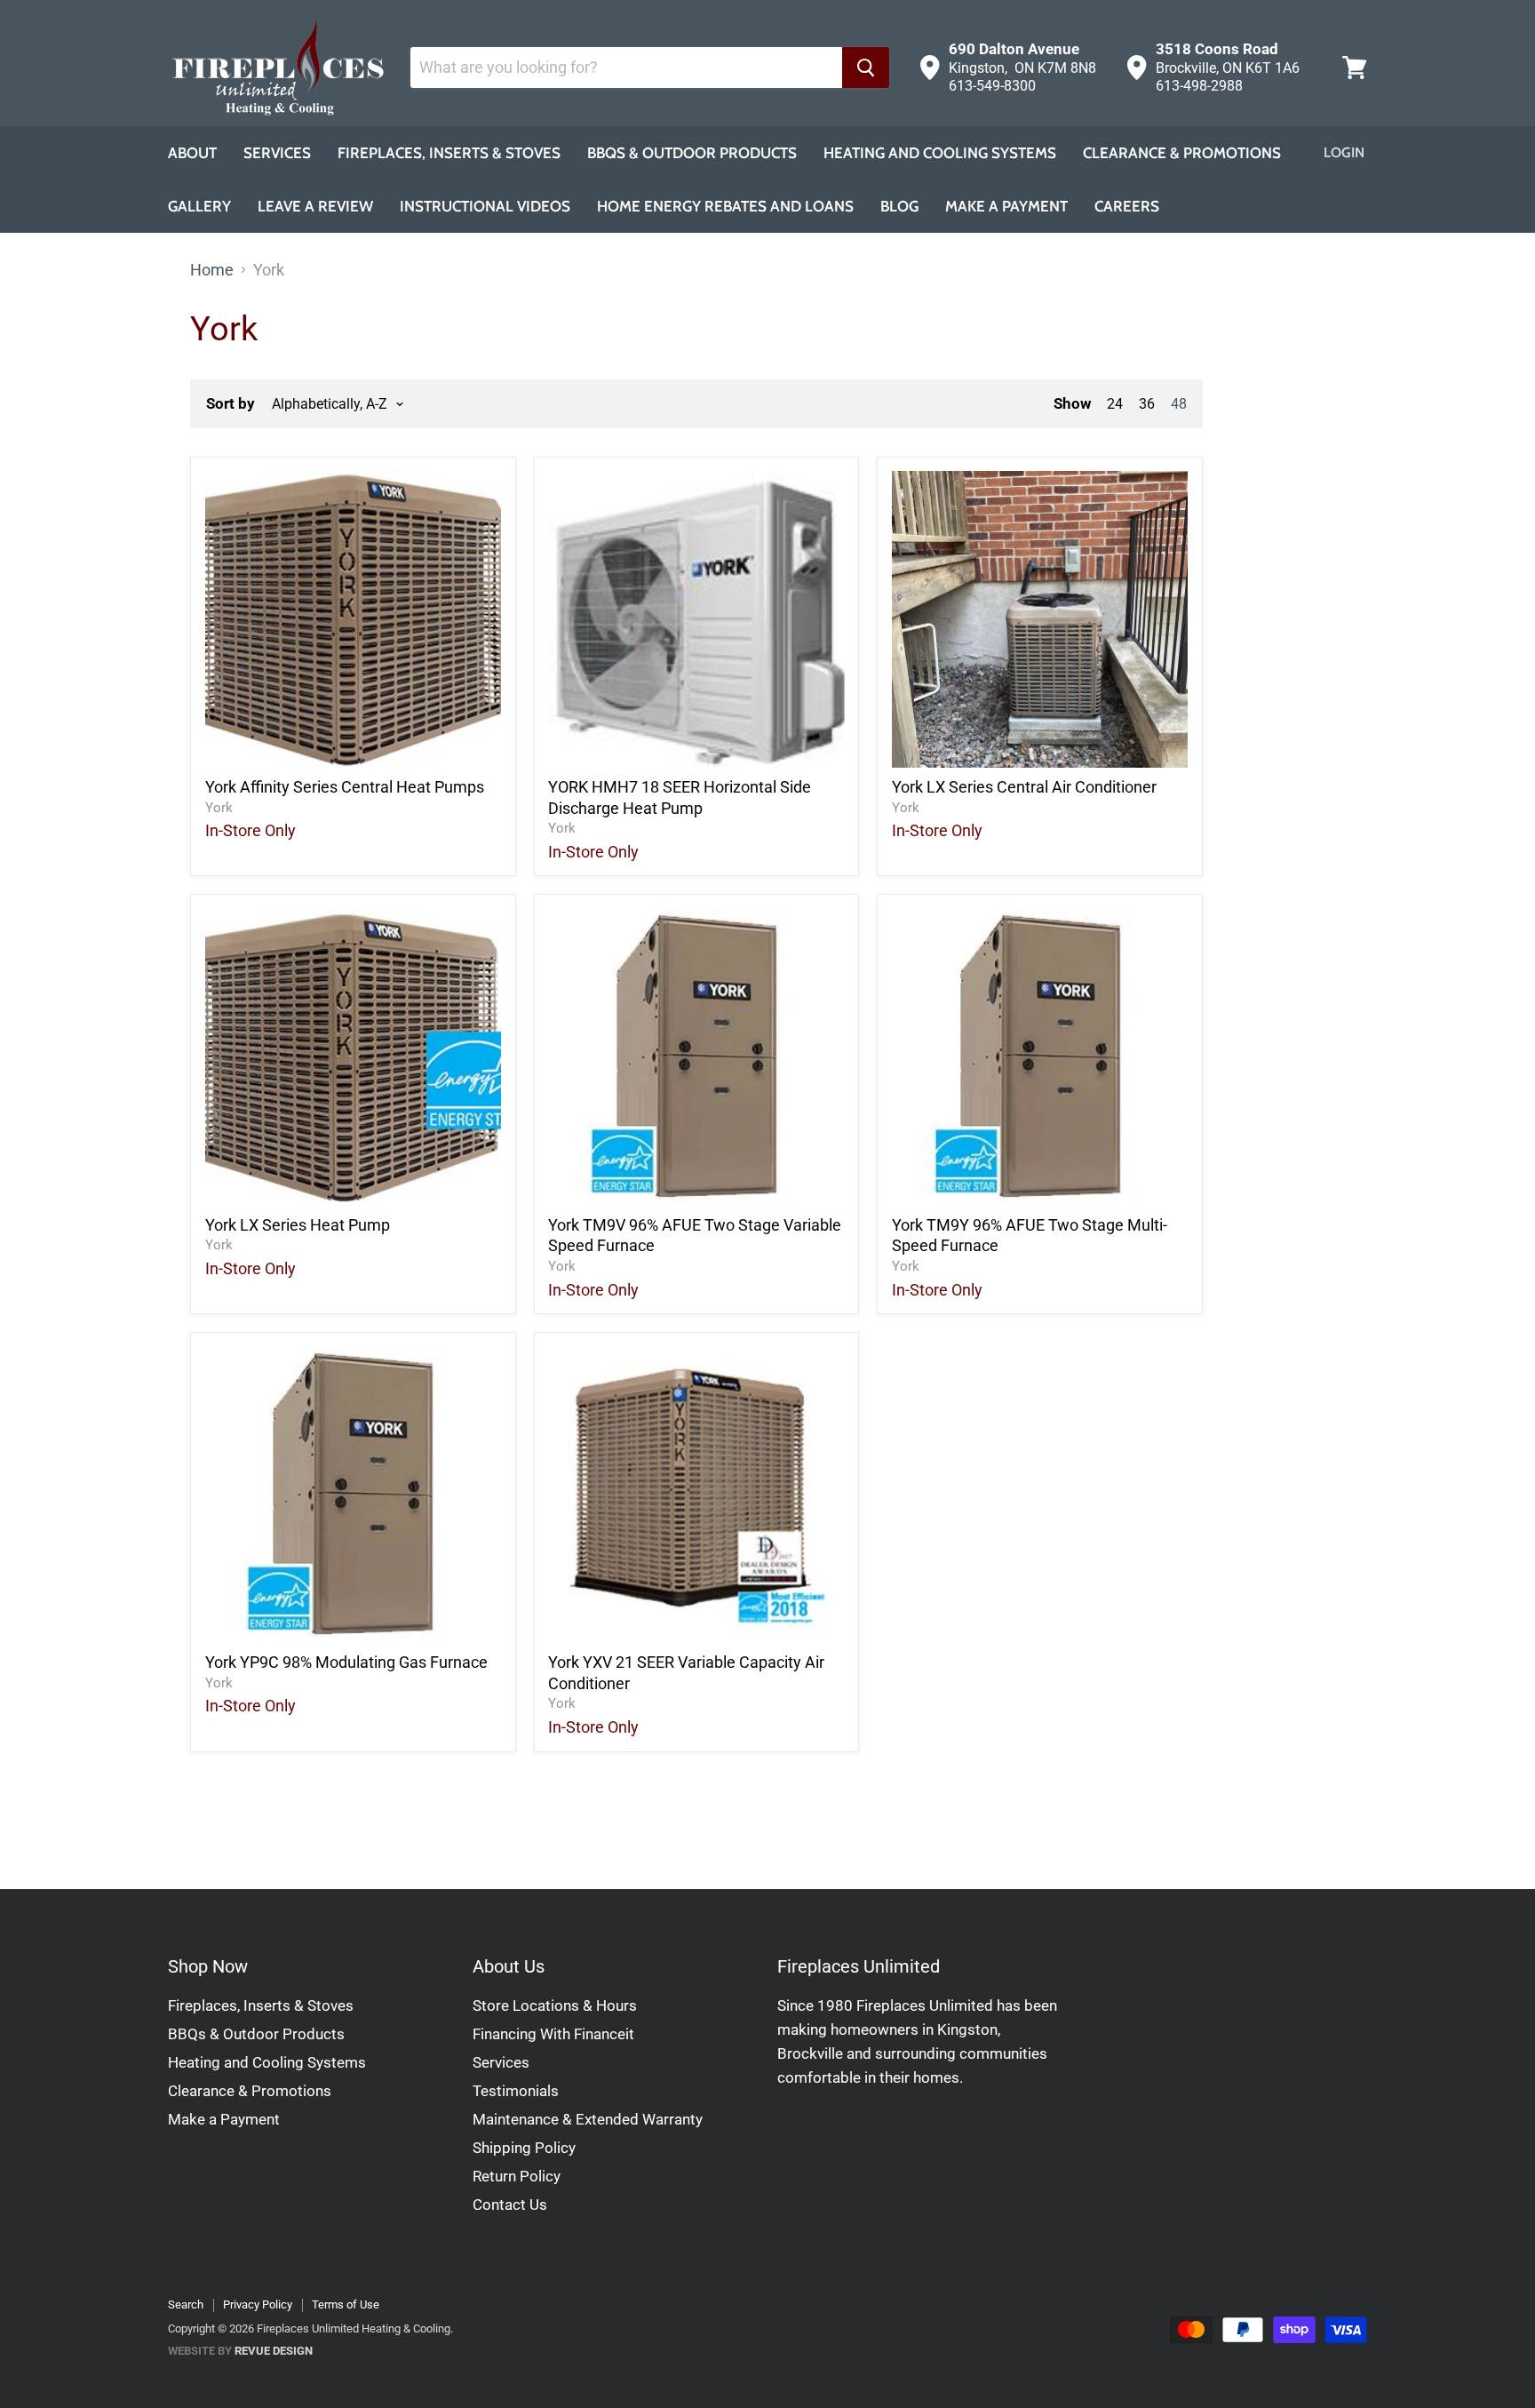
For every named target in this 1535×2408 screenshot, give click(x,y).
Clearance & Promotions (1182, 153)
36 (1147, 404)
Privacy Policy (258, 2304)
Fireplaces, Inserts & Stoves (449, 153)
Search (186, 2304)
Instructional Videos (485, 206)
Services (277, 153)
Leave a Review (315, 206)
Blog (899, 206)
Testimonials (516, 2091)
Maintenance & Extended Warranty (588, 2119)
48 (1179, 404)
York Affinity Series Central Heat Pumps (345, 787)
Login (1344, 152)
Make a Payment (224, 2119)
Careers (1127, 206)
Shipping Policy (524, 2148)
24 (1115, 404)
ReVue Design (240, 2351)
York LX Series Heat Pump (298, 1225)
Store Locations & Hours (555, 2005)
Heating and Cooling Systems (940, 153)
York (219, 808)
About (192, 153)
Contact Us (510, 2205)
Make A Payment (1006, 206)
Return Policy (517, 2176)
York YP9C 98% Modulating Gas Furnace (346, 1662)
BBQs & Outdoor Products (692, 153)
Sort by (231, 404)
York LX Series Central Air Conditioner (1024, 787)
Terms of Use (346, 2304)
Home (212, 270)
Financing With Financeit (553, 2034)
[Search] (866, 68)
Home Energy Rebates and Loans (725, 206)
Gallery (199, 206)
